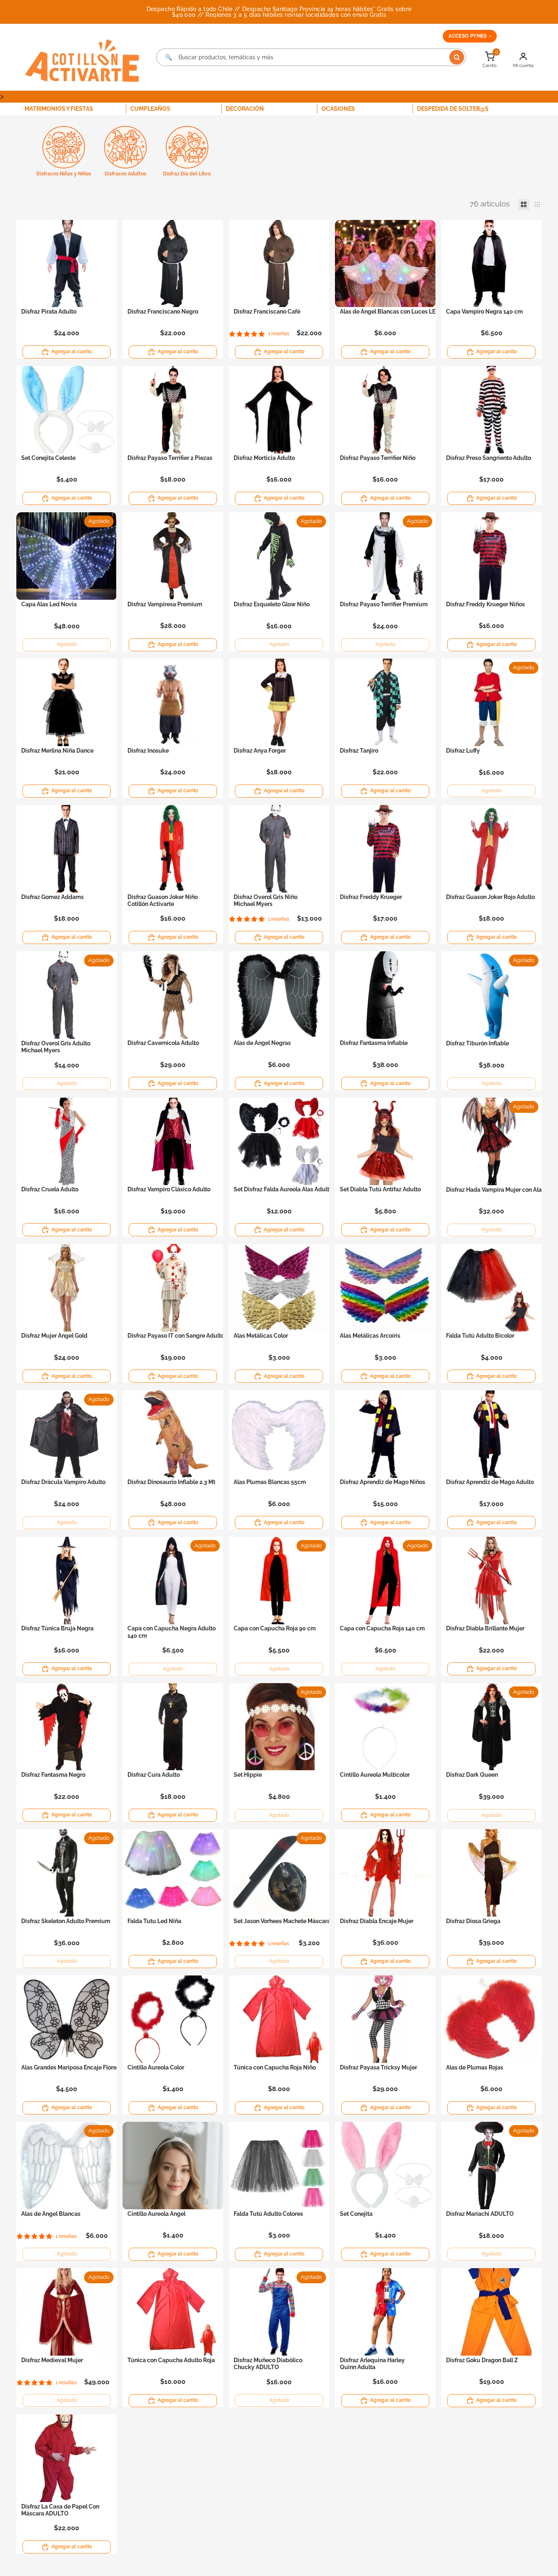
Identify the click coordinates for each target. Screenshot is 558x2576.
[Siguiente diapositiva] (426, 263)
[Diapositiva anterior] (344, 263)
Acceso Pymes (470, 36)
